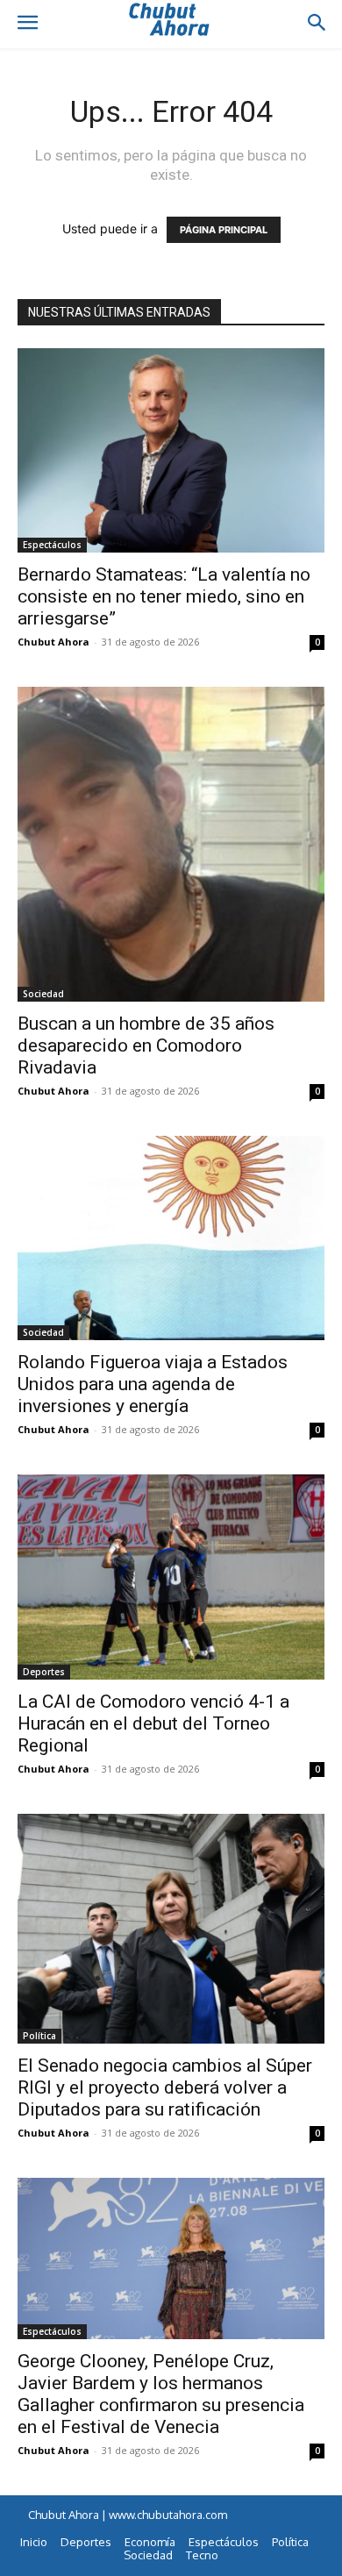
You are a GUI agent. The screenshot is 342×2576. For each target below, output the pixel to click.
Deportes (44, 1672)
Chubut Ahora (53, 642)
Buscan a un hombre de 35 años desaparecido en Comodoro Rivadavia (146, 1045)
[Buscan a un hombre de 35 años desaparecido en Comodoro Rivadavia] (171, 844)
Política (39, 2036)
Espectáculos (52, 545)
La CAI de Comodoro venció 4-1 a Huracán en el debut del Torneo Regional (153, 1723)
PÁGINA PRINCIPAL (224, 230)
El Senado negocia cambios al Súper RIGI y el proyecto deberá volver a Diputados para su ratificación (165, 2087)
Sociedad (43, 994)
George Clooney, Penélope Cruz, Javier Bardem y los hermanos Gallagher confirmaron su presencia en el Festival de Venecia (161, 2394)
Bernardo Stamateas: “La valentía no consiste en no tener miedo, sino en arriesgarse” (164, 596)
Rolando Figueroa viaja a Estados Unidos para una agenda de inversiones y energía (153, 1384)
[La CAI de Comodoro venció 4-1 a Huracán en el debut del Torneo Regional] (171, 1577)
